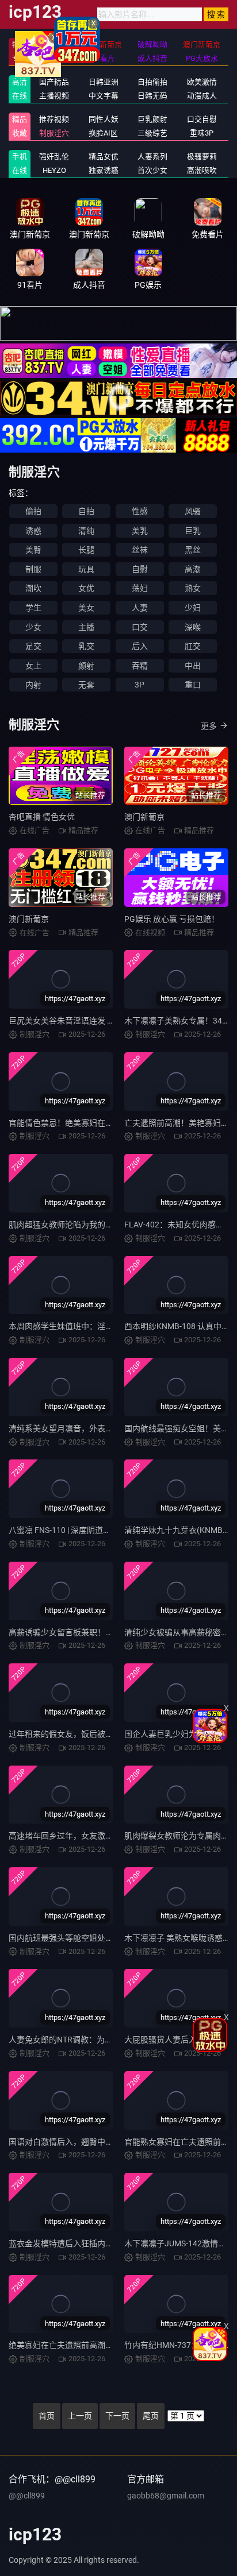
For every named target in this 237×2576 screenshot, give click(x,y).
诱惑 (33, 531)
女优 (86, 588)
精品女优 (104, 157)
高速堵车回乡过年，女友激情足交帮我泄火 (85, 1836)
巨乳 (193, 531)
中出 (193, 666)
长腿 (86, 550)
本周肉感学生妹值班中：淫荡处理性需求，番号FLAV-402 (111, 1326)
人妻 (140, 608)
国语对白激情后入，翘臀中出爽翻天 (73, 2142)
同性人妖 (104, 119)
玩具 (86, 569)
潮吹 (33, 588)
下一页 (117, 2416)
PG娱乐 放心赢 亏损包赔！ (172, 919)
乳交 (86, 646)
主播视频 (54, 96)
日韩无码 (152, 96)
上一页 (80, 2416)
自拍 (86, 511)
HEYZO (54, 170)
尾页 (151, 2416)
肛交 (193, 646)
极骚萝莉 (202, 157)
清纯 (86, 531)
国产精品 (54, 82)
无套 (86, 685)
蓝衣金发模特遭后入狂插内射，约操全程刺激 (89, 2243)
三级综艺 (152, 133)
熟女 (193, 588)
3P (139, 685)
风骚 (193, 511)
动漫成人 (202, 96)
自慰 (140, 569)
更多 (209, 726)
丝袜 (140, 550)
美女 (86, 608)
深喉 (193, 627)
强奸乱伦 (54, 157)
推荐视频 (54, 119)
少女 (33, 627)
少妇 (193, 608)
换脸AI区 (103, 133)
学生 (33, 608)
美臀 (33, 550)
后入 (140, 646)
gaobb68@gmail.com (166, 2496)
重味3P (202, 133)
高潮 (193, 569)
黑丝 (193, 550)
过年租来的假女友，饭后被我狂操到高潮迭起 (89, 1734)
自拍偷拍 (152, 82)
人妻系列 (152, 157)
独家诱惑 (104, 170)
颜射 (86, 666)
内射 (33, 685)
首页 (47, 2416)
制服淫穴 (54, 133)
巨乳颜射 (152, 119)
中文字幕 (104, 96)
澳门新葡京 (144, 817)
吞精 (140, 666)
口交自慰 (202, 119)
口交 (140, 627)
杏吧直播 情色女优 (42, 817)
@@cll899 (27, 2496)
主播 (86, 627)
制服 (33, 569)
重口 (193, 685)
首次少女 (152, 170)
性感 (140, 511)
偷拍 (33, 511)
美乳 (140, 531)
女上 (33, 666)
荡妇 (140, 588)
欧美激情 (202, 82)
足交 (33, 646)
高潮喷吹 (202, 170)
